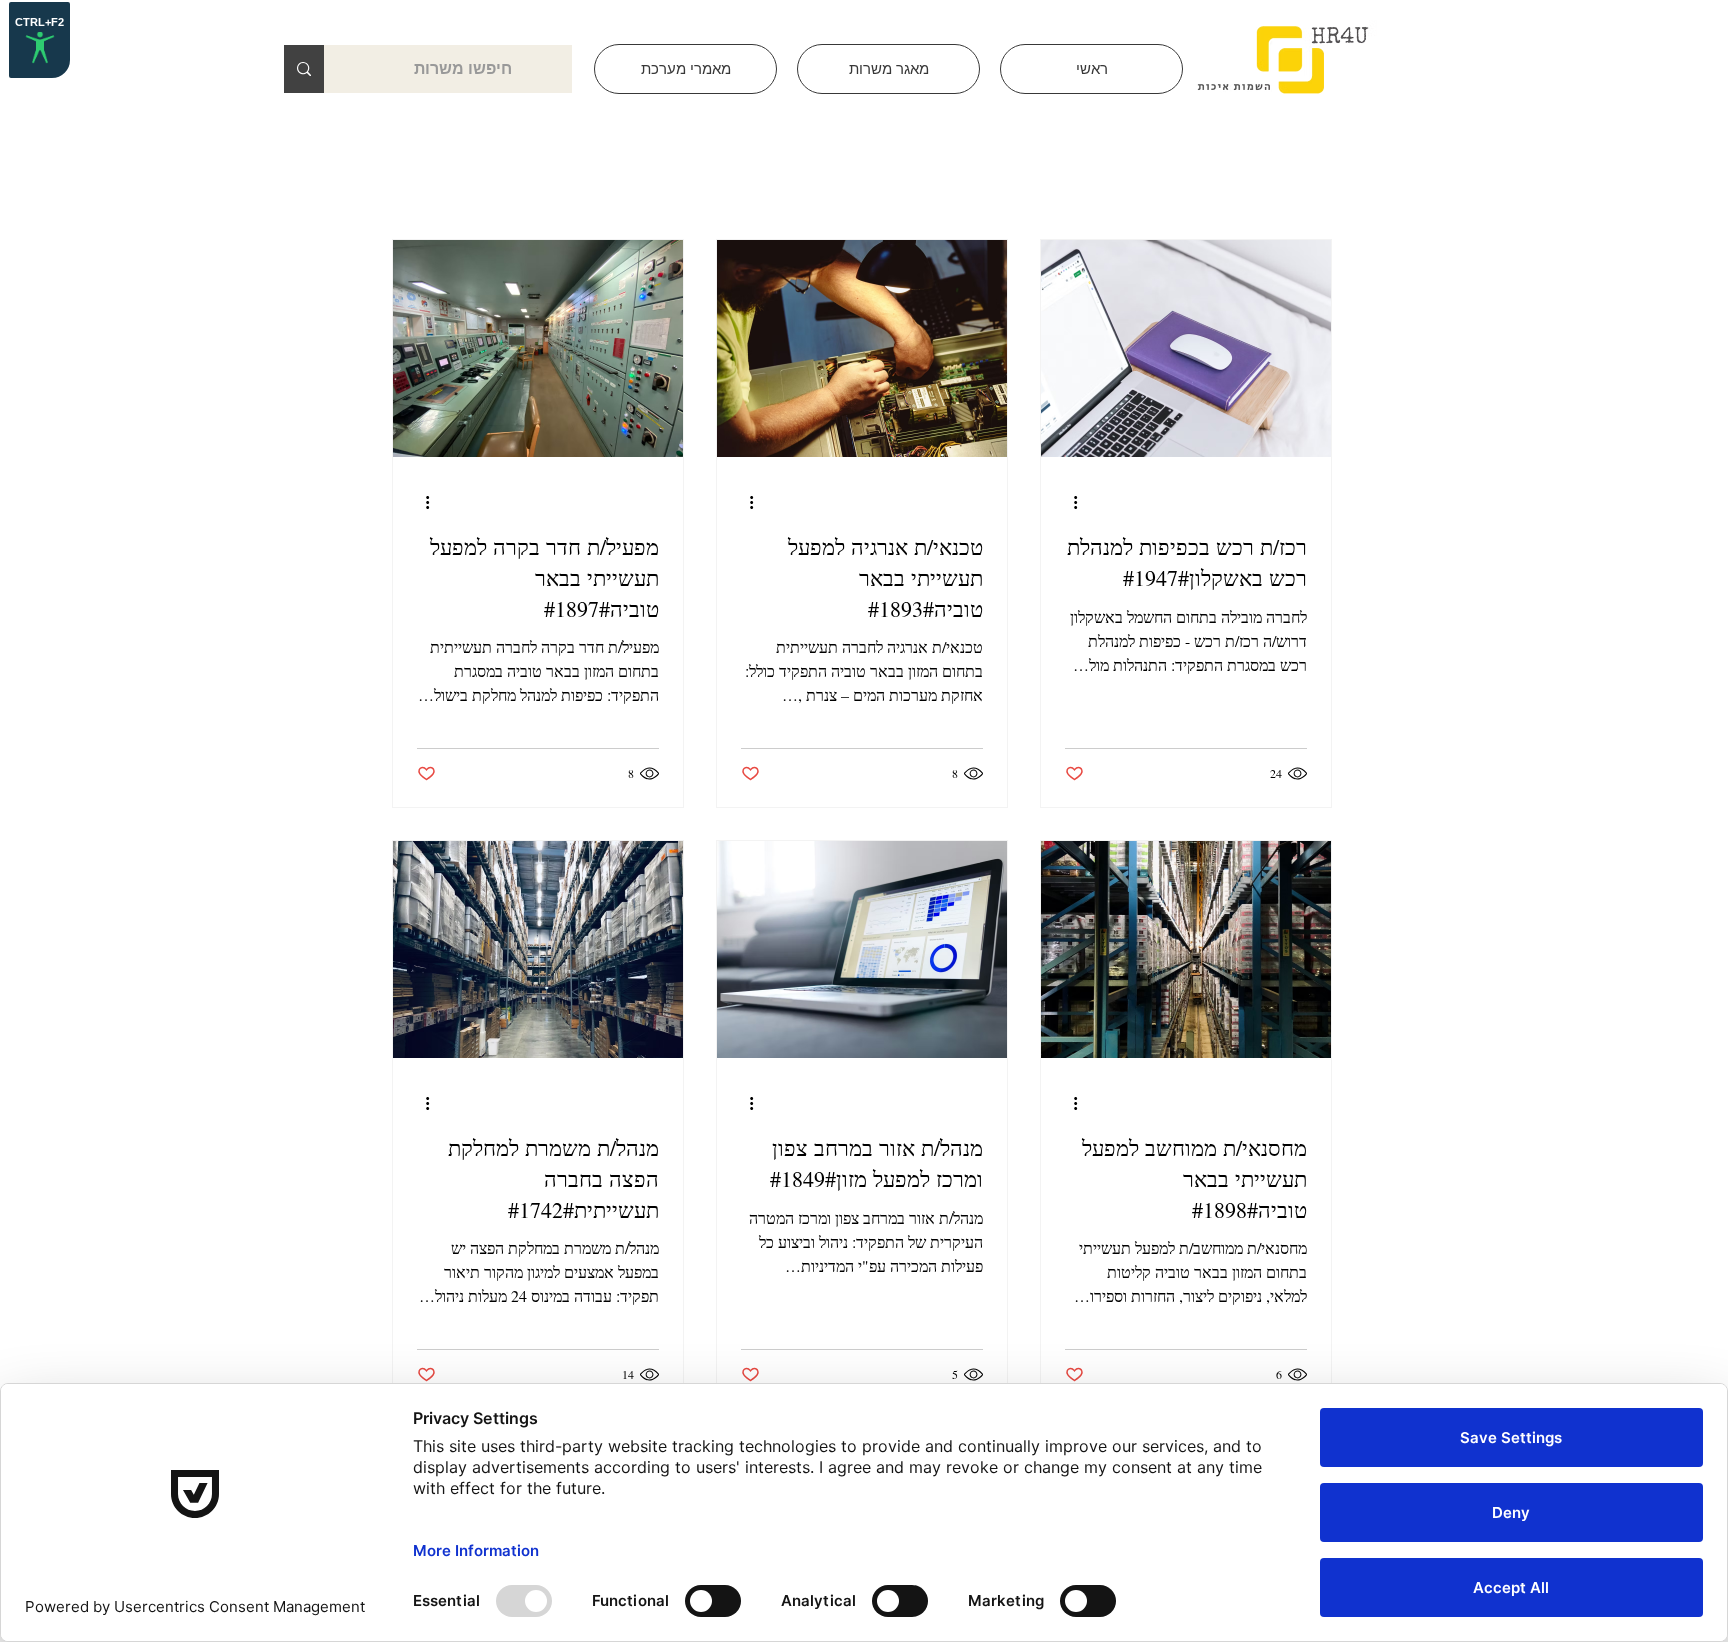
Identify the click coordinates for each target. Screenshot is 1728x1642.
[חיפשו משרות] (304, 69)
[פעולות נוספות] (1068, 502)
